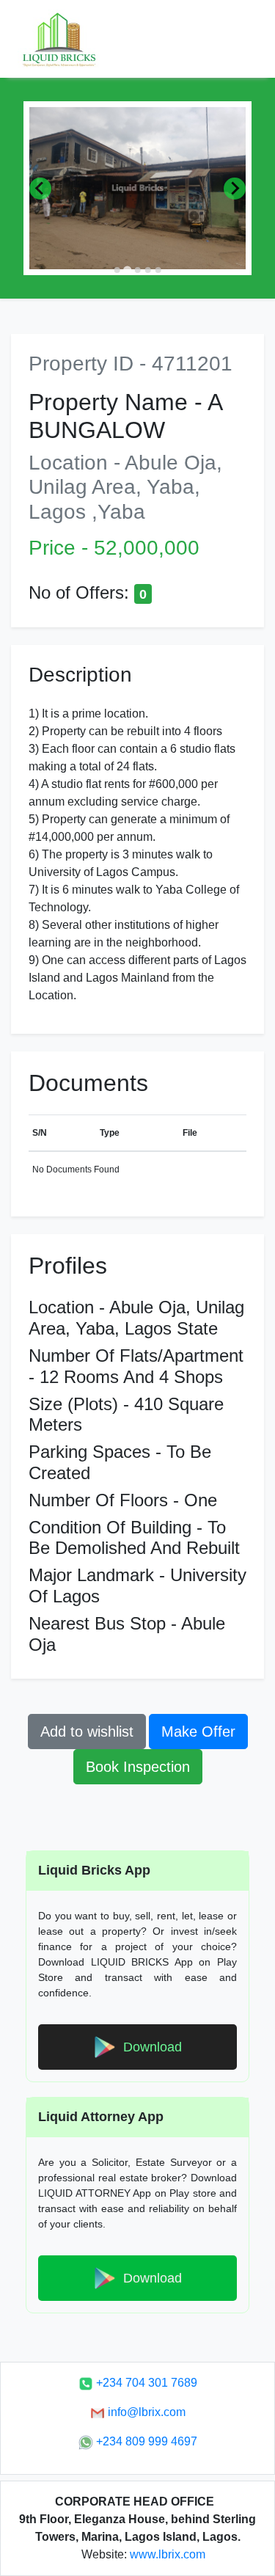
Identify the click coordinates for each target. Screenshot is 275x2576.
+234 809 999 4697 (145, 2441)
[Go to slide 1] (117, 270)
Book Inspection (138, 1767)
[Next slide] (235, 189)
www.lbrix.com (168, 2554)
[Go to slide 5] (158, 270)
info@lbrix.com (145, 2412)
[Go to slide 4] (147, 270)
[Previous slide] (40, 189)
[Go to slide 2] (127, 270)
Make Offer (198, 1732)
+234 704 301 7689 (145, 2383)
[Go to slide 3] (137, 270)
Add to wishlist (87, 1732)
